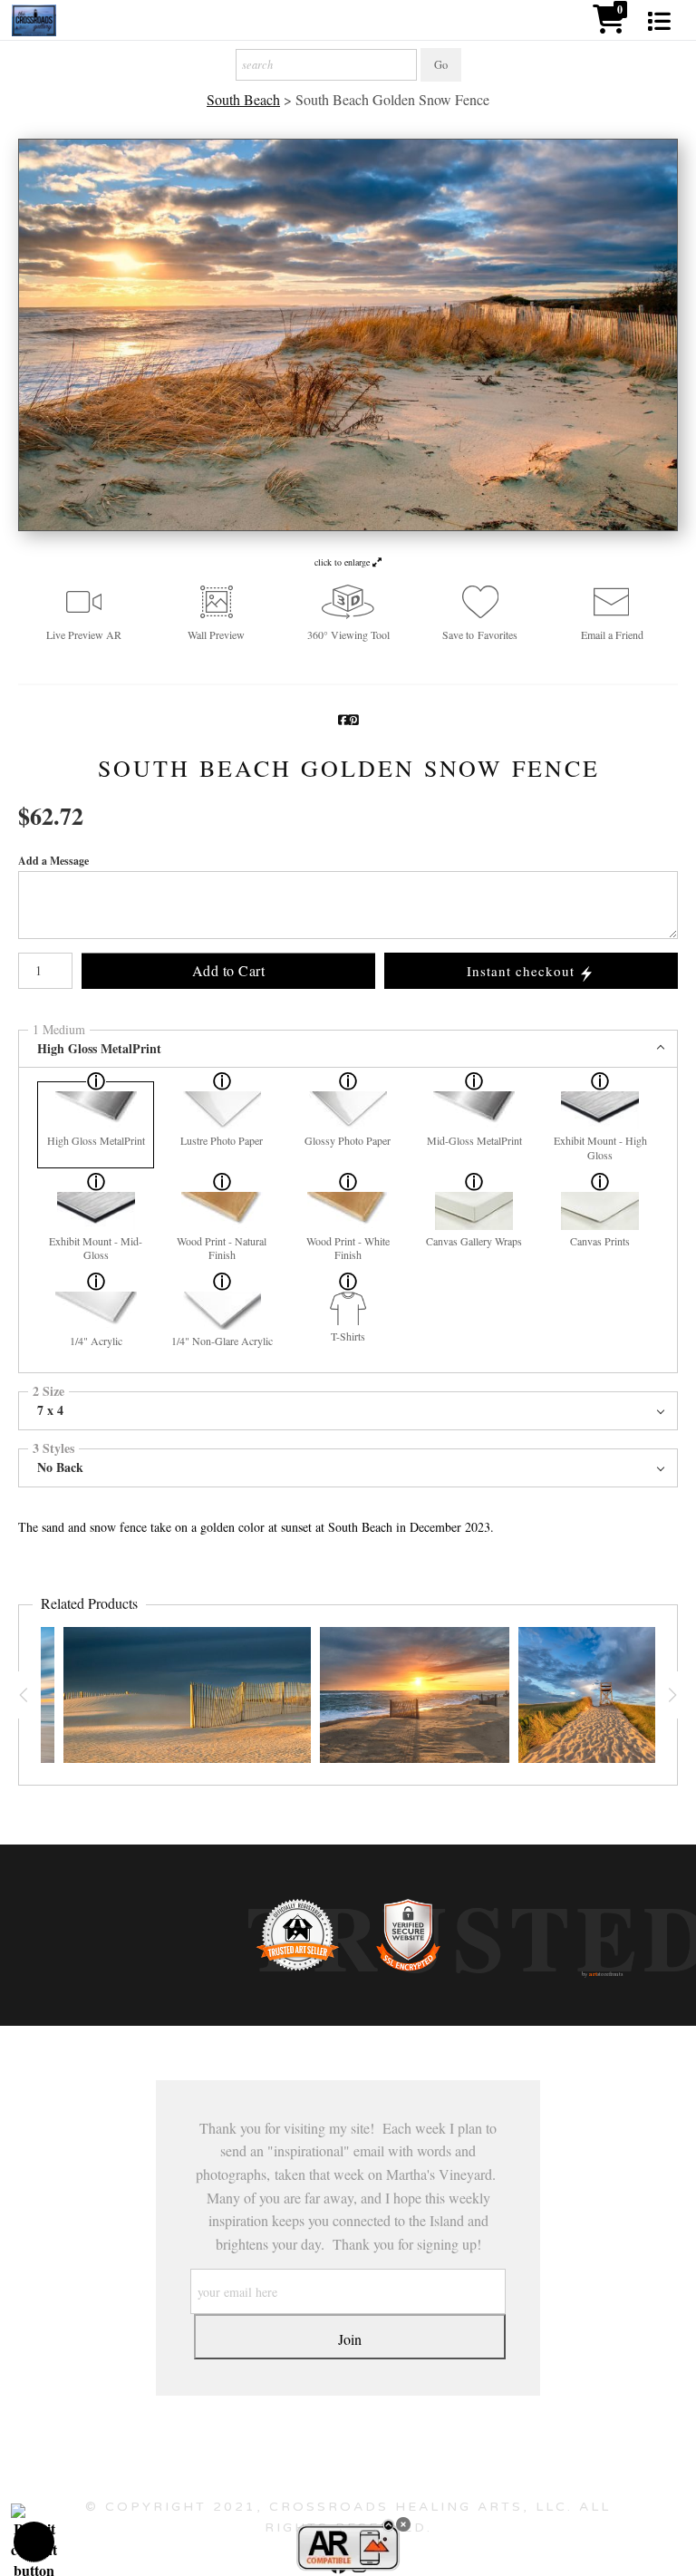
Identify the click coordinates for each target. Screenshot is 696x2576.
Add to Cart (229, 970)
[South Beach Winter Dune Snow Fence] (187, 1695)
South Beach (243, 100)
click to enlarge (343, 562)
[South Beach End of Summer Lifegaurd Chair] (604, 1695)
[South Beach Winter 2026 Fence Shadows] (415, 1695)
